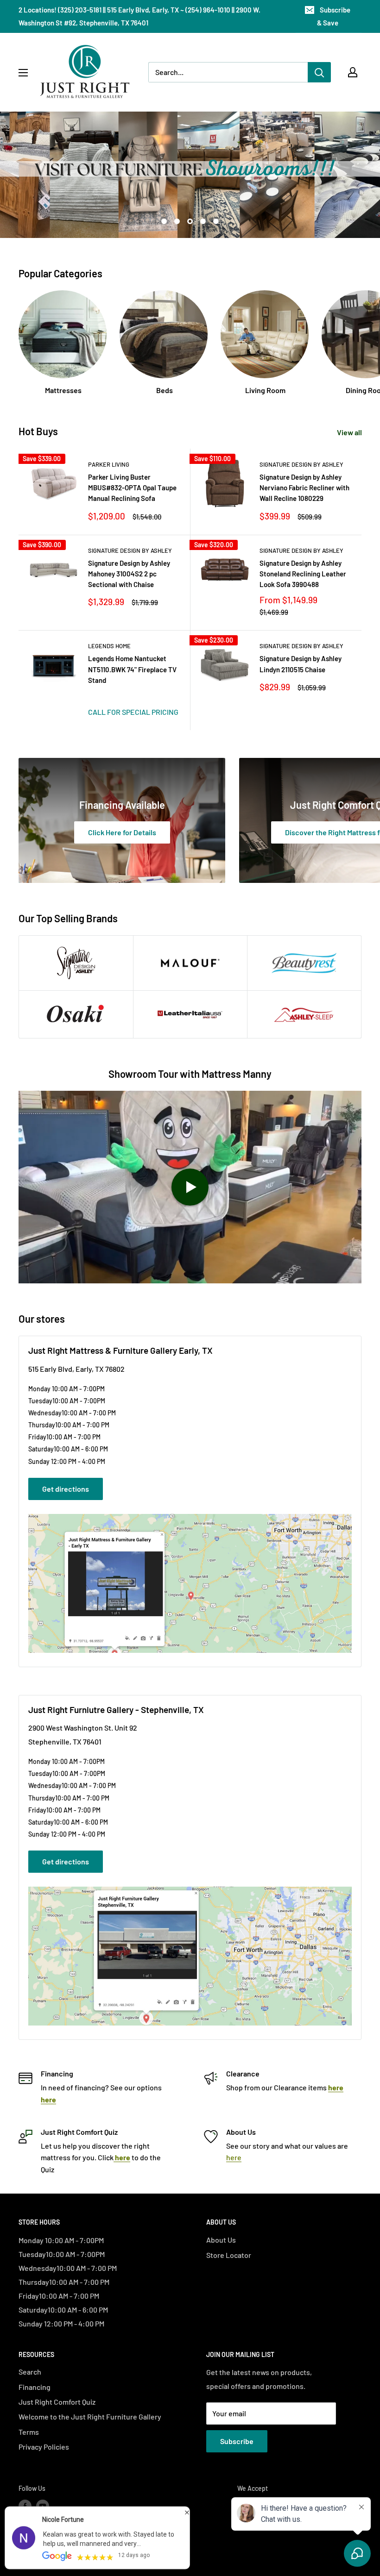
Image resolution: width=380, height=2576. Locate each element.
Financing (35, 2387)
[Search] (319, 72)
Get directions (66, 1489)
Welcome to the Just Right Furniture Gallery (90, 2417)
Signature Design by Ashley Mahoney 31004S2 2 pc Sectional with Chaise (129, 574)
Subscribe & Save (334, 16)
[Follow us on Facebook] (25, 2506)
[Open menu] (23, 73)
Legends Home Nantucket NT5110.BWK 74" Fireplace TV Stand (132, 669)
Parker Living (109, 464)
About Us (221, 2240)
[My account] (353, 72)
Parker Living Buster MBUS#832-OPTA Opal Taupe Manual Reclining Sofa (132, 488)
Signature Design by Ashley (301, 464)
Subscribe (237, 2441)
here (234, 2157)
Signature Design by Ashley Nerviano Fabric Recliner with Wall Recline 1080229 (304, 488)
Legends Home (109, 646)
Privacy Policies (44, 2447)
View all (350, 432)
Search (30, 2372)
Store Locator (229, 2255)
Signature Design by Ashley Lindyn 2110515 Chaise (301, 664)
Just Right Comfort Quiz (57, 2402)
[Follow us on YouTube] (43, 2506)
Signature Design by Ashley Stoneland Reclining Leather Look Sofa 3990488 (303, 574)
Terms (29, 2432)
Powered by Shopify (47, 2547)
